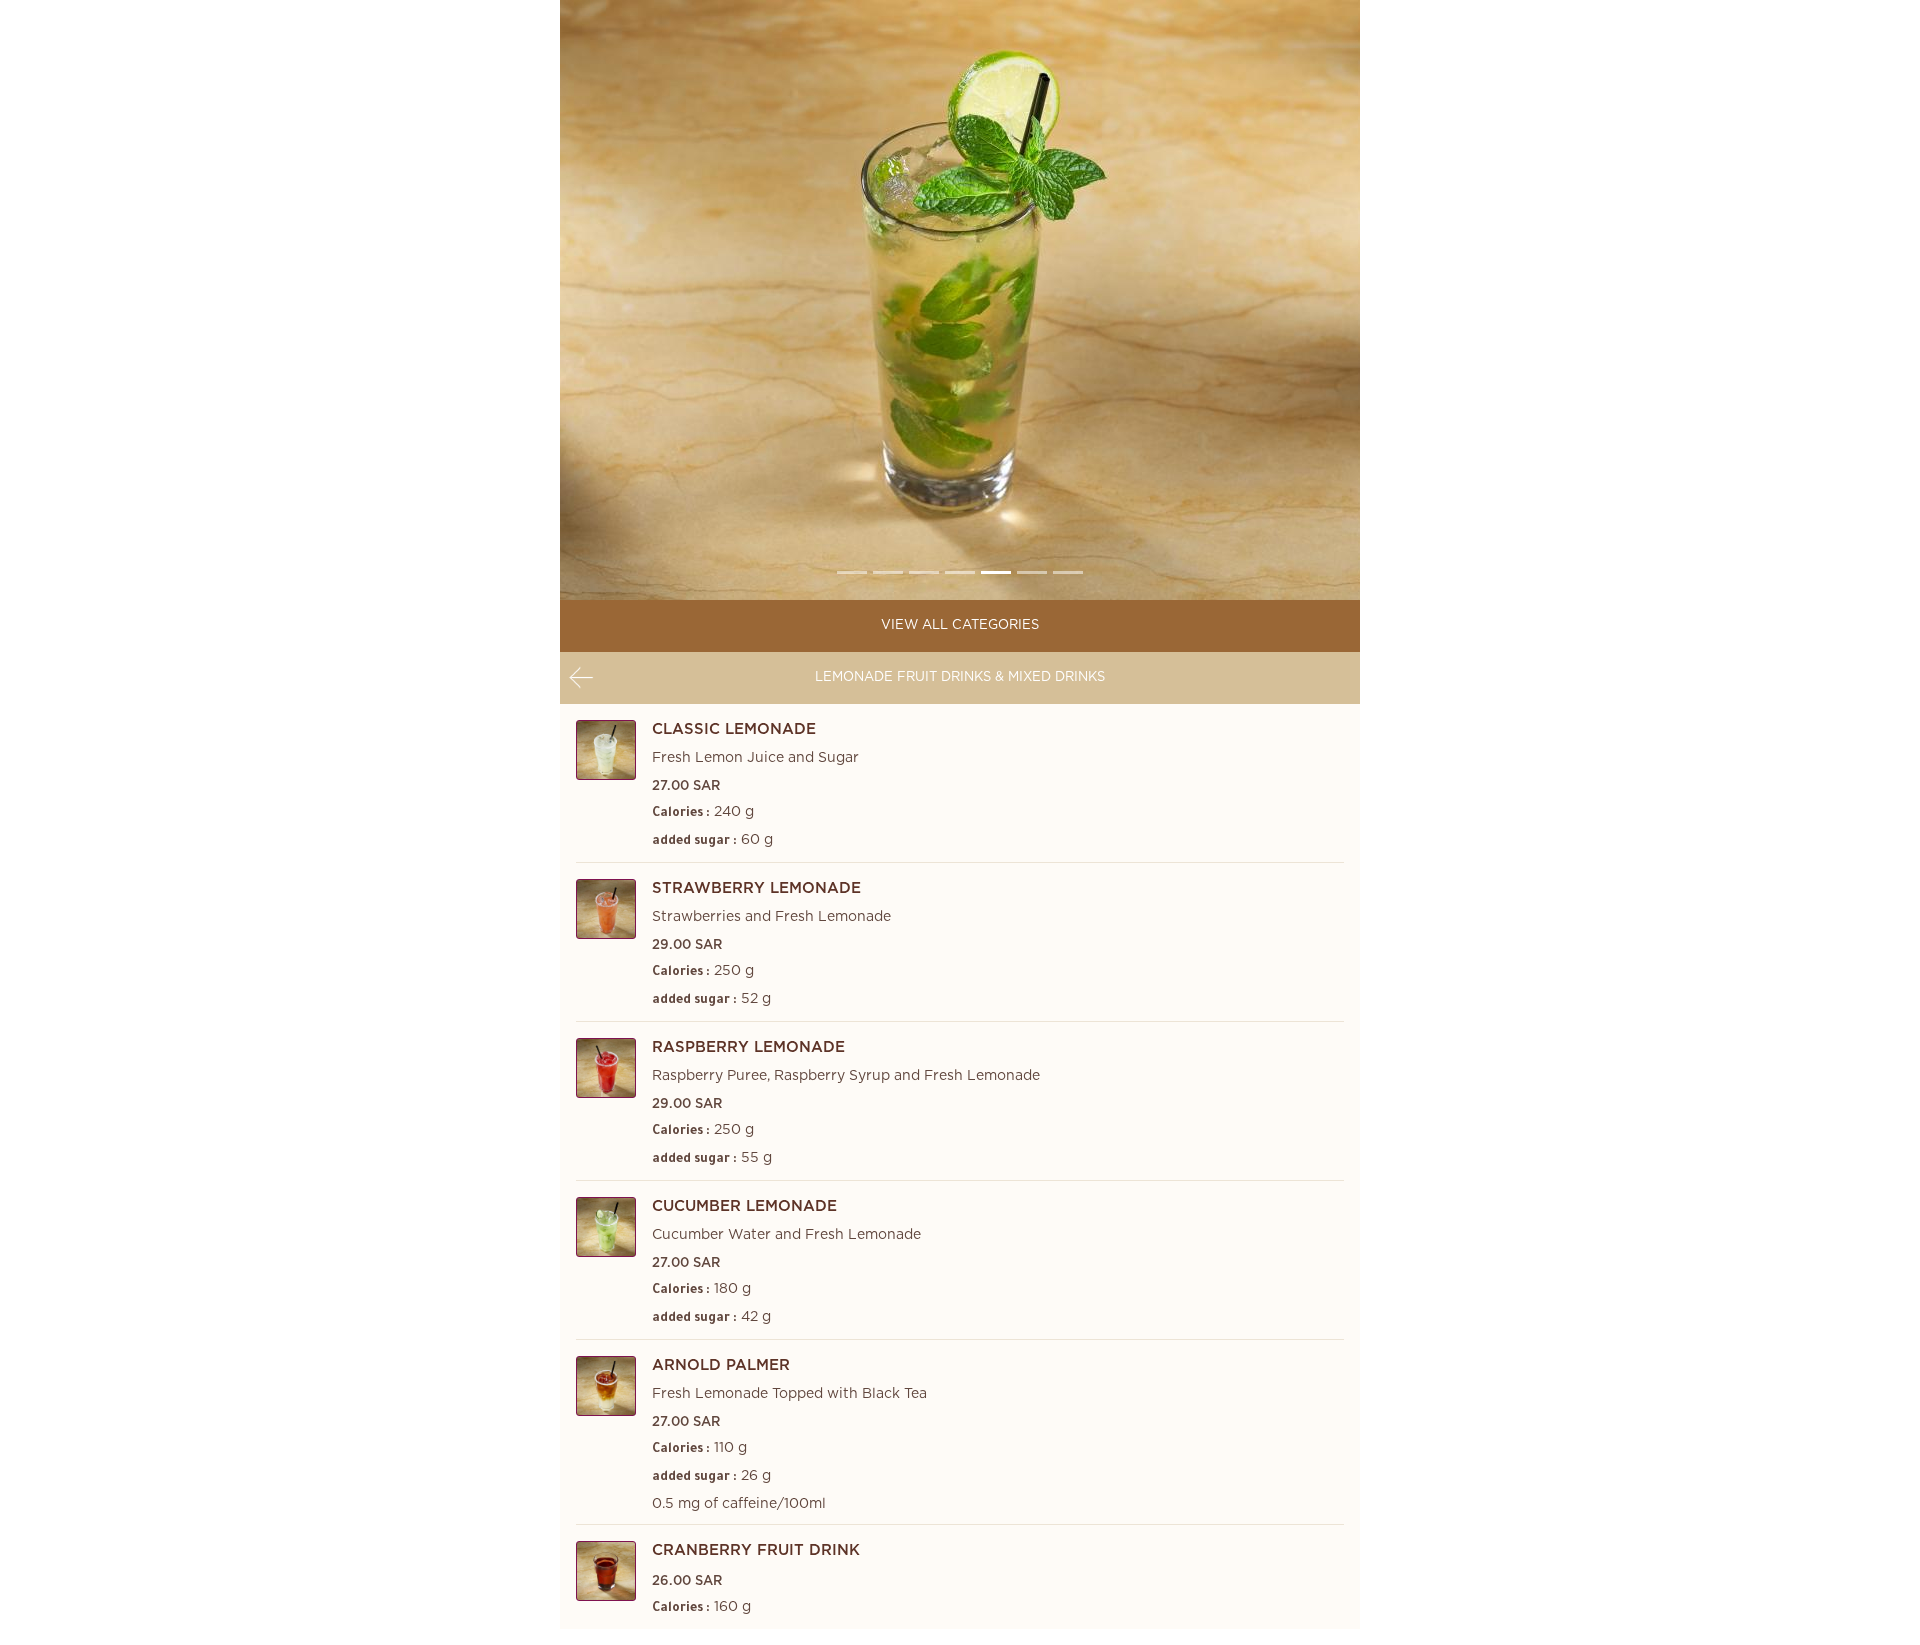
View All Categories (960, 625)
